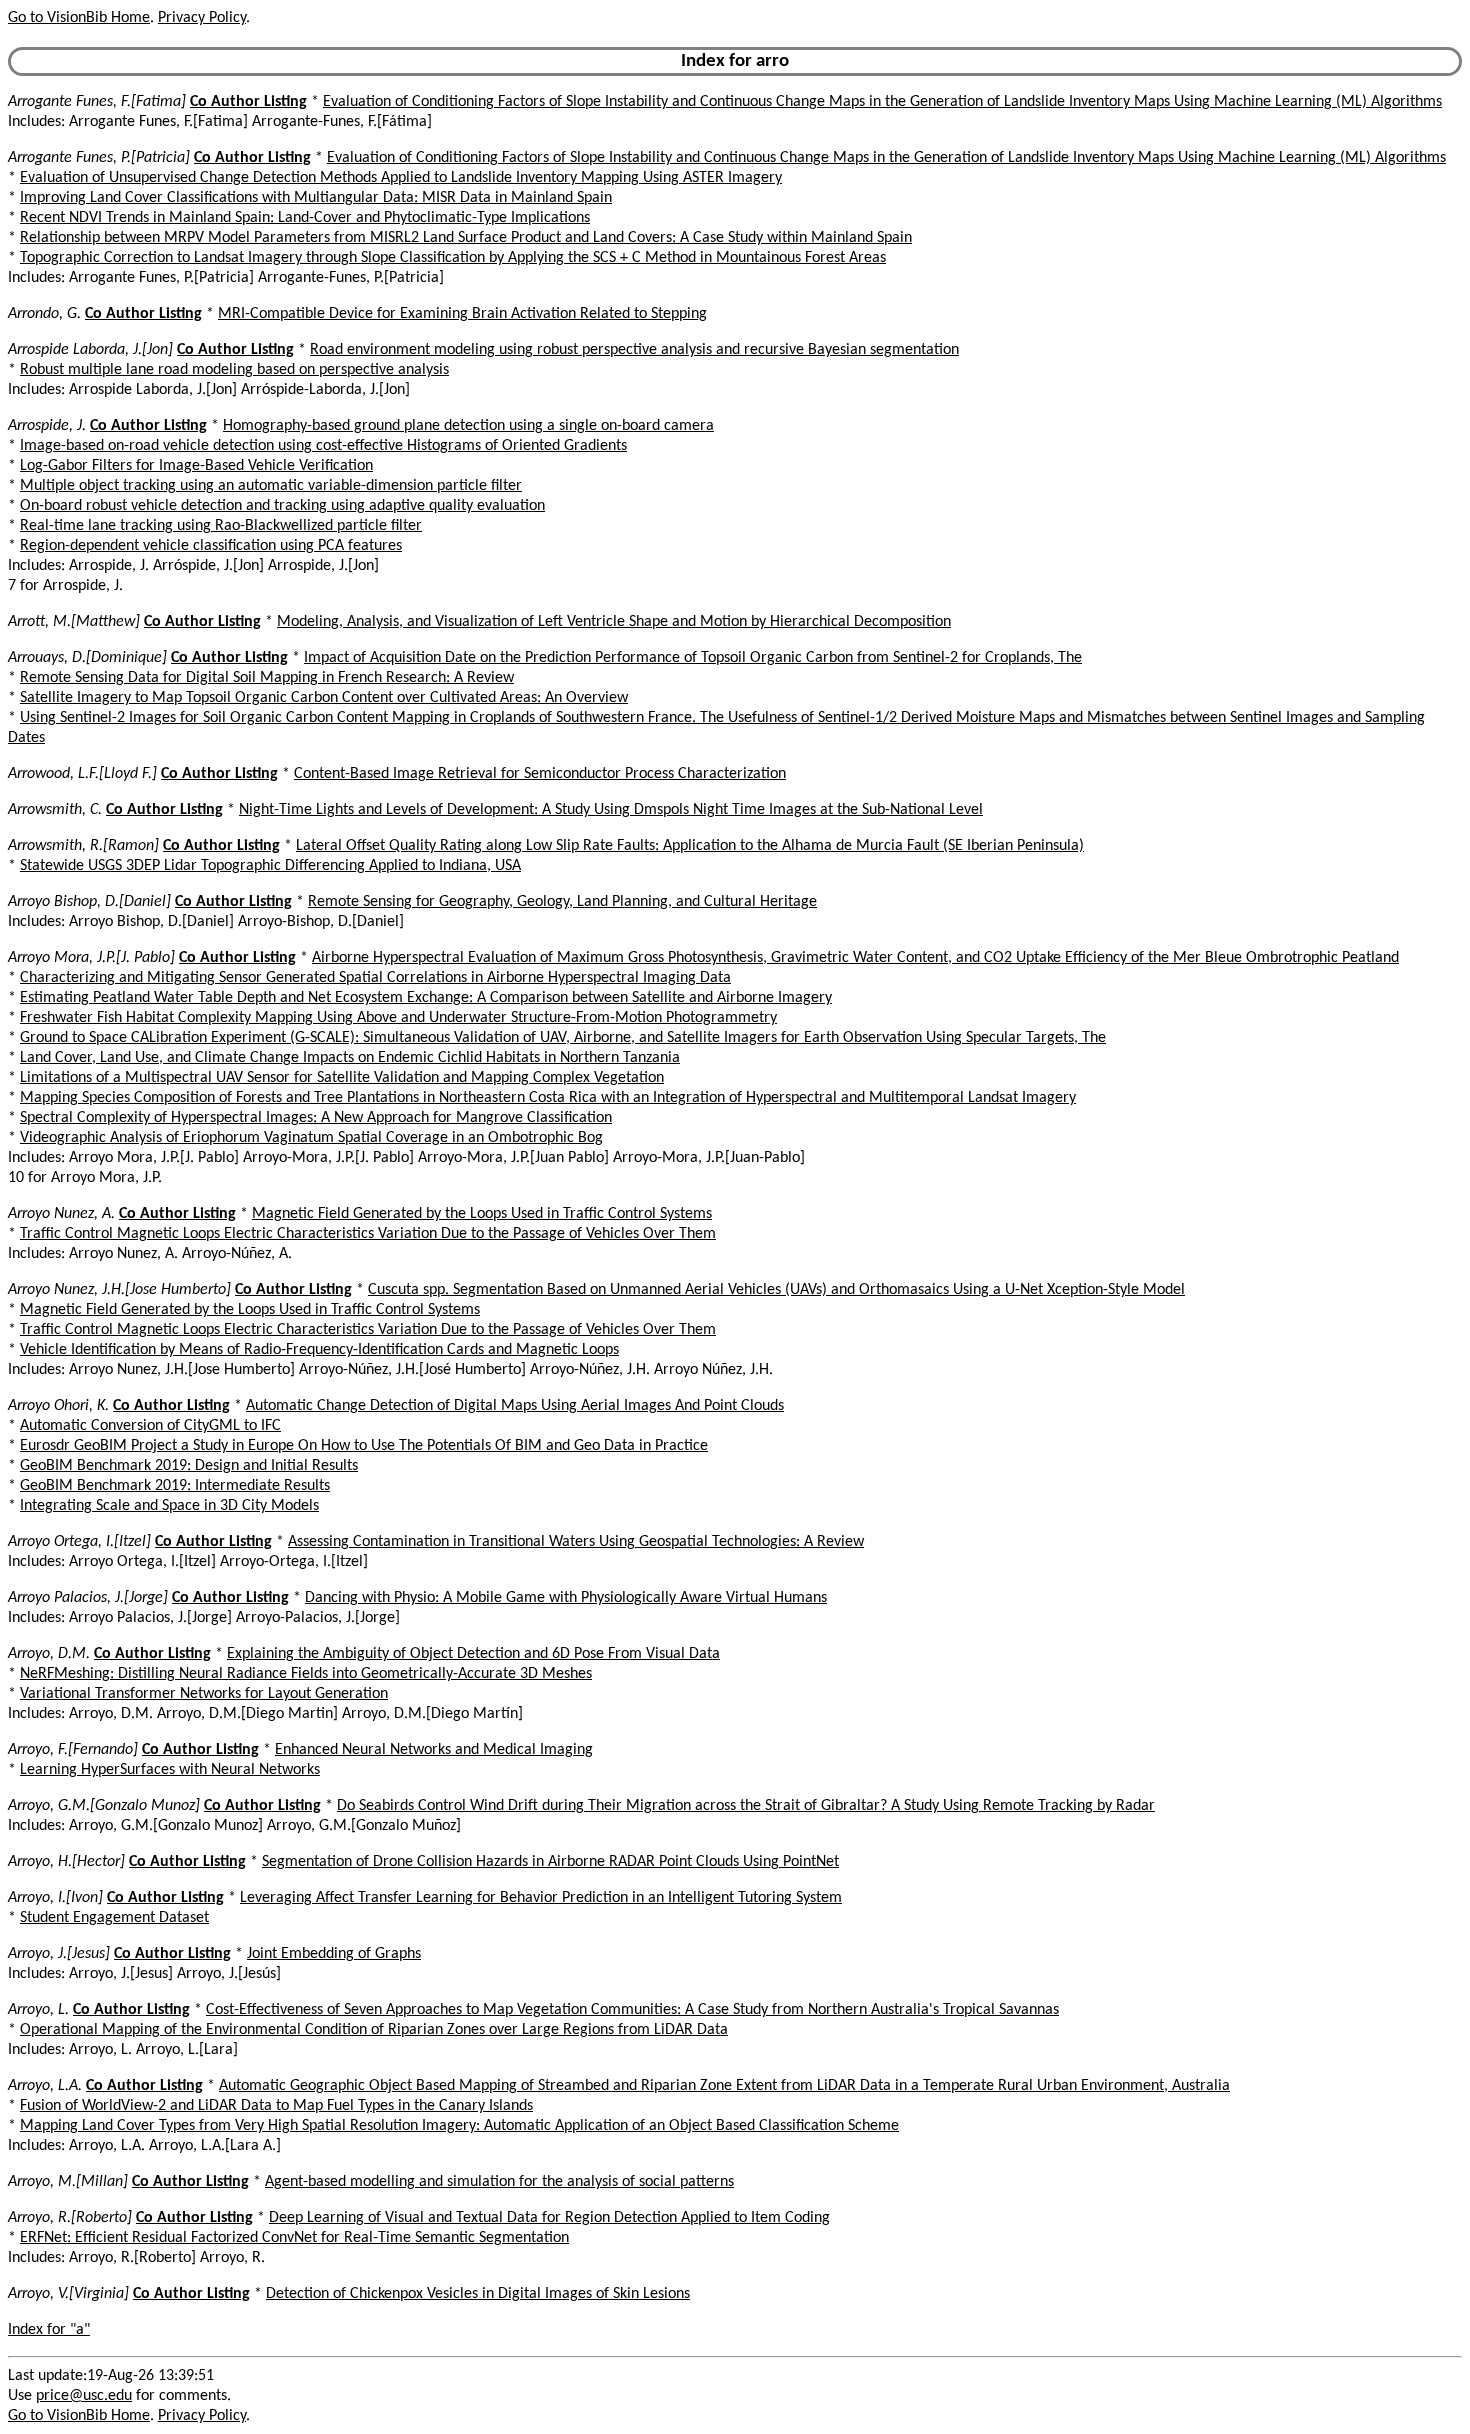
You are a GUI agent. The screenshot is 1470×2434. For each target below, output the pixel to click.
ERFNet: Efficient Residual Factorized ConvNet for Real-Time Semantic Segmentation (294, 2238)
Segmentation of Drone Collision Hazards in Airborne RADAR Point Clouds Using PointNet (550, 1862)
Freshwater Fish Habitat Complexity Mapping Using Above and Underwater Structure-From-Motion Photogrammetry (398, 1018)
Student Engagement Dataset (114, 1918)
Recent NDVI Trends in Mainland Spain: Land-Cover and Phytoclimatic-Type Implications (305, 218)
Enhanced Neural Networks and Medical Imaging (434, 1750)
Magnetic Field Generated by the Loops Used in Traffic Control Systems (482, 1214)
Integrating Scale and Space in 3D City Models (169, 1506)
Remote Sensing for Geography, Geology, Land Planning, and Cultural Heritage (562, 902)
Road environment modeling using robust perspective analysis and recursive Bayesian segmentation (634, 350)
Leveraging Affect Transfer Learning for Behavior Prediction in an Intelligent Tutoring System (541, 1898)
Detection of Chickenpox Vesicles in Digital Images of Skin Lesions (478, 2294)
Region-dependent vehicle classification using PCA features (211, 546)
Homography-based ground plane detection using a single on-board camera (468, 426)
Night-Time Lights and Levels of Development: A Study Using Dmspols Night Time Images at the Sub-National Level (611, 810)
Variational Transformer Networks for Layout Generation (204, 1694)
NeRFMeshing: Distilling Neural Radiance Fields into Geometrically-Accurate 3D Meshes (306, 1674)
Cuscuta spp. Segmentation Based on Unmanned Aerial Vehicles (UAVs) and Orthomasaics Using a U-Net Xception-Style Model (776, 1290)
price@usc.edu (84, 2396)
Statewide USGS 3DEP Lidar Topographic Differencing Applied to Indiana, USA (270, 866)
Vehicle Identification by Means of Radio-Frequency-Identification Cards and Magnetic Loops (319, 1350)
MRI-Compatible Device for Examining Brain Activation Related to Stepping (462, 314)
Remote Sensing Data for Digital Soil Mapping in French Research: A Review (267, 678)
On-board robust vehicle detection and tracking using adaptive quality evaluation (282, 506)
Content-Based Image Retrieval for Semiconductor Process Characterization (540, 774)
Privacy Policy (202, 18)
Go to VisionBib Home (79, 18)
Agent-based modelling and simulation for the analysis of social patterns (499, 2182)
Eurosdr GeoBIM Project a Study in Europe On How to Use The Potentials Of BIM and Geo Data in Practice (364, 1446)
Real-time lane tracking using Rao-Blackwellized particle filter (221, 526)
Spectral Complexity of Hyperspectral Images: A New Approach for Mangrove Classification (316, 1118)
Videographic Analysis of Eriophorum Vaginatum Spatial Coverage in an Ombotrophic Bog (311, 1138)
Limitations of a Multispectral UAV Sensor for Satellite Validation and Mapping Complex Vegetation (342, 1078)
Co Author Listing (248, 102)
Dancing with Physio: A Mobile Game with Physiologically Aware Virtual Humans (566, 1598)
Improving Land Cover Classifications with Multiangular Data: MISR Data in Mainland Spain (316, 198)
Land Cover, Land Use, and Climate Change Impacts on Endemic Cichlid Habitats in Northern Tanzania (350, 1058)
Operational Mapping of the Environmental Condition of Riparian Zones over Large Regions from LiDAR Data (374, 2030)
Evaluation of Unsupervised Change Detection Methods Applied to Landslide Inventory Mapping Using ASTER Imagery (401, 178)
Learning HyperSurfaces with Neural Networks (170, 1770)
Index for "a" (49, 2330)
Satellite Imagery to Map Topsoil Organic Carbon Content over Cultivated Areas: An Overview (324, 698)
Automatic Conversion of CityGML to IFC (150, 1426)
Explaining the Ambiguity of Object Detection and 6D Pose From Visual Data (473, 1654)
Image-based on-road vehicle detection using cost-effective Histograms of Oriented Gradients (323, 446)
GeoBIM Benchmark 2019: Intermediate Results (175, 1486)
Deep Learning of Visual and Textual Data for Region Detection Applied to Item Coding (549, 2218)
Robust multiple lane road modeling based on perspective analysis (234, 370)
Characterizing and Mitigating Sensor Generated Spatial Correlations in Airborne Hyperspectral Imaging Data (375, 978)
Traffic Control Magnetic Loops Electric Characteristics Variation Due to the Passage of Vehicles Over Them (368, 1234)
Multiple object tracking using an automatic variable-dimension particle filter (271, 486)
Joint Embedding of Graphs (334, 1954)
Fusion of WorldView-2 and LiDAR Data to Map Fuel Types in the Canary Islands (276, 2106)
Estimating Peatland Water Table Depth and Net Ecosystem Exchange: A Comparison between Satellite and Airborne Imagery (426, 998)
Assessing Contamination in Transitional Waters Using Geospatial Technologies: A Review (576, 1542)
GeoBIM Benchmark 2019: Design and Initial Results (189, 1466)
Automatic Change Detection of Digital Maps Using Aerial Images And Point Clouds (515, 1406)
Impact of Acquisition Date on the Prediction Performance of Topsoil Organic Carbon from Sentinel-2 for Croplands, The (693, 658)
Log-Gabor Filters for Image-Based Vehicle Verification (196, 466)
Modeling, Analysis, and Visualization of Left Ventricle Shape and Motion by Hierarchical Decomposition (614, 622)
